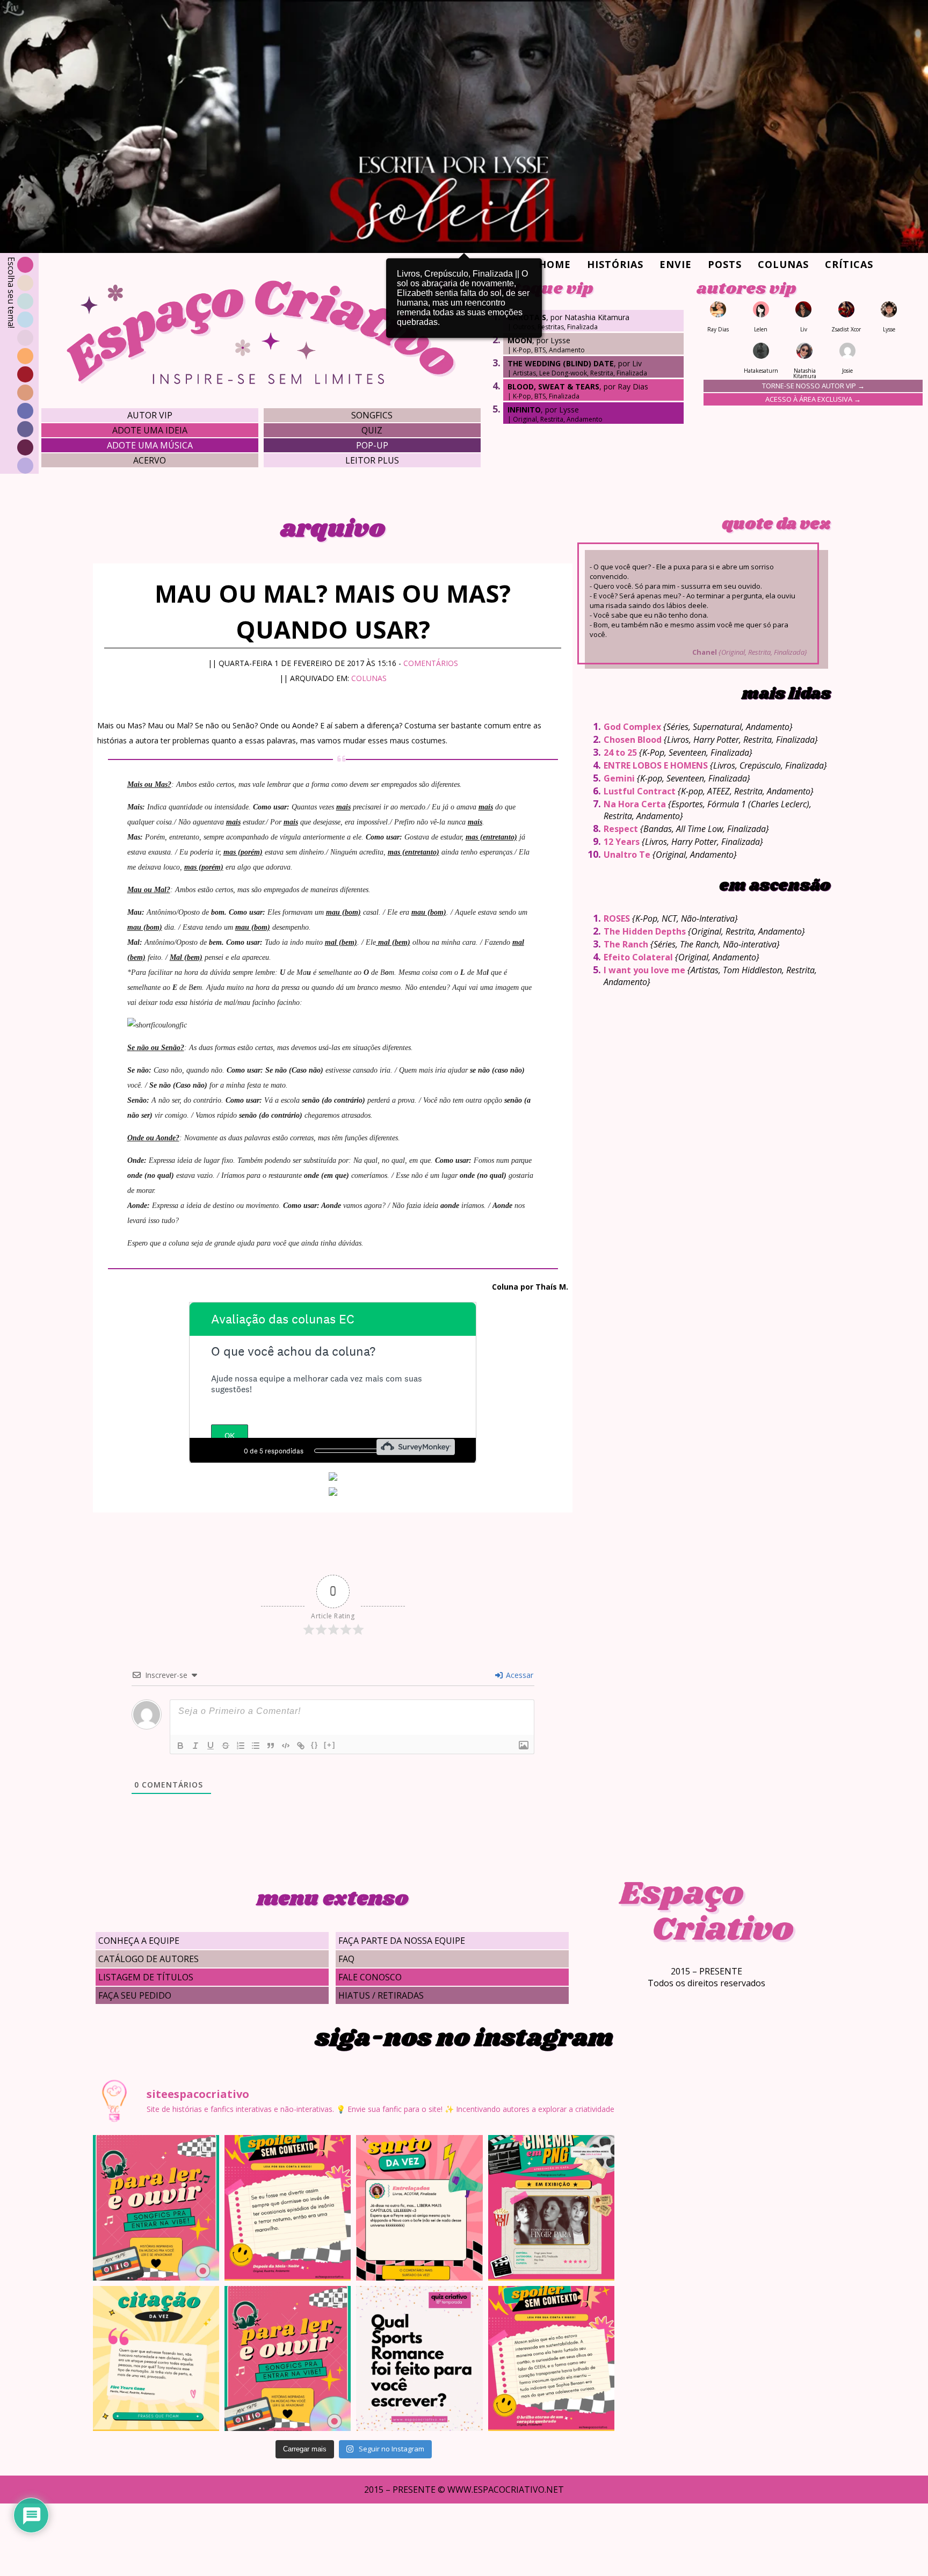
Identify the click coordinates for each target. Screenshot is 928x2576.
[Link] (301, 1746)
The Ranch (626, 944)
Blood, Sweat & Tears (553, 386)
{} (315, 1745)
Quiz (372, 430)
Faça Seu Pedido (135, 1995)
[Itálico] (195, 1746)
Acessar (519, 1675)
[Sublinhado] (211, 1746)
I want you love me (644, 970)
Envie (676, 264)
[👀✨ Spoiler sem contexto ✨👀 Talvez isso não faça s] (288, 2208)
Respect (621, 829)
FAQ (346, 1959)
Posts (725, 264)
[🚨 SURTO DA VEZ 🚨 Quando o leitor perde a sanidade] (419, 2208)
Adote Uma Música (150, 445)
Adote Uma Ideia (150, 430)
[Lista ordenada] (241, 1746)
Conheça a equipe (139, 1941)
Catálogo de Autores (148, 1959)
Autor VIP (150, 415)
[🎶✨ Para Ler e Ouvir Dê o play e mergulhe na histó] (156, 2208)
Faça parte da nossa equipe (402, 1941)
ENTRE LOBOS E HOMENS (656, 765)
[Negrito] (180, 1746)
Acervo (150, 460)
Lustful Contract (640, 791)
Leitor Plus (372, 460)
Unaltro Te (627, 855)
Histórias (615, 264)
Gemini (619, 778)
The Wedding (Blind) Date (561, 363)
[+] (330, 1745)
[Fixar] (226, 1746)
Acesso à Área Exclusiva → (813, 399)
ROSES (617, 918)
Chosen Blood (633, 740)
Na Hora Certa (635, 804)
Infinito (524, 410)
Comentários (431, 663)
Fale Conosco (370, 1977)
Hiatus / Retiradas (381, 1995)
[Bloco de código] (286, 1746)
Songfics (372, 415)
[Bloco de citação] (271, 1746)
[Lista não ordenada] (256, 1746)
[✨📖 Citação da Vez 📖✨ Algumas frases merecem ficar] (156, 2358)
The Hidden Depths (645, 931)
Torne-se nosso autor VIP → (813, 386)
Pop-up (372, 445)
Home (555, 264)
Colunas (783, 264)
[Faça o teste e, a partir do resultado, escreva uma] (419, 2358)
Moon (520, 340)
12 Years (622, 842)
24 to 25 (620, 752)
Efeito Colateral (638, 957)
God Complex (632, 727)
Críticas (849, 264)
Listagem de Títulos (146, 1977)
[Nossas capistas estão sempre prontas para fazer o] (551, 2208)
